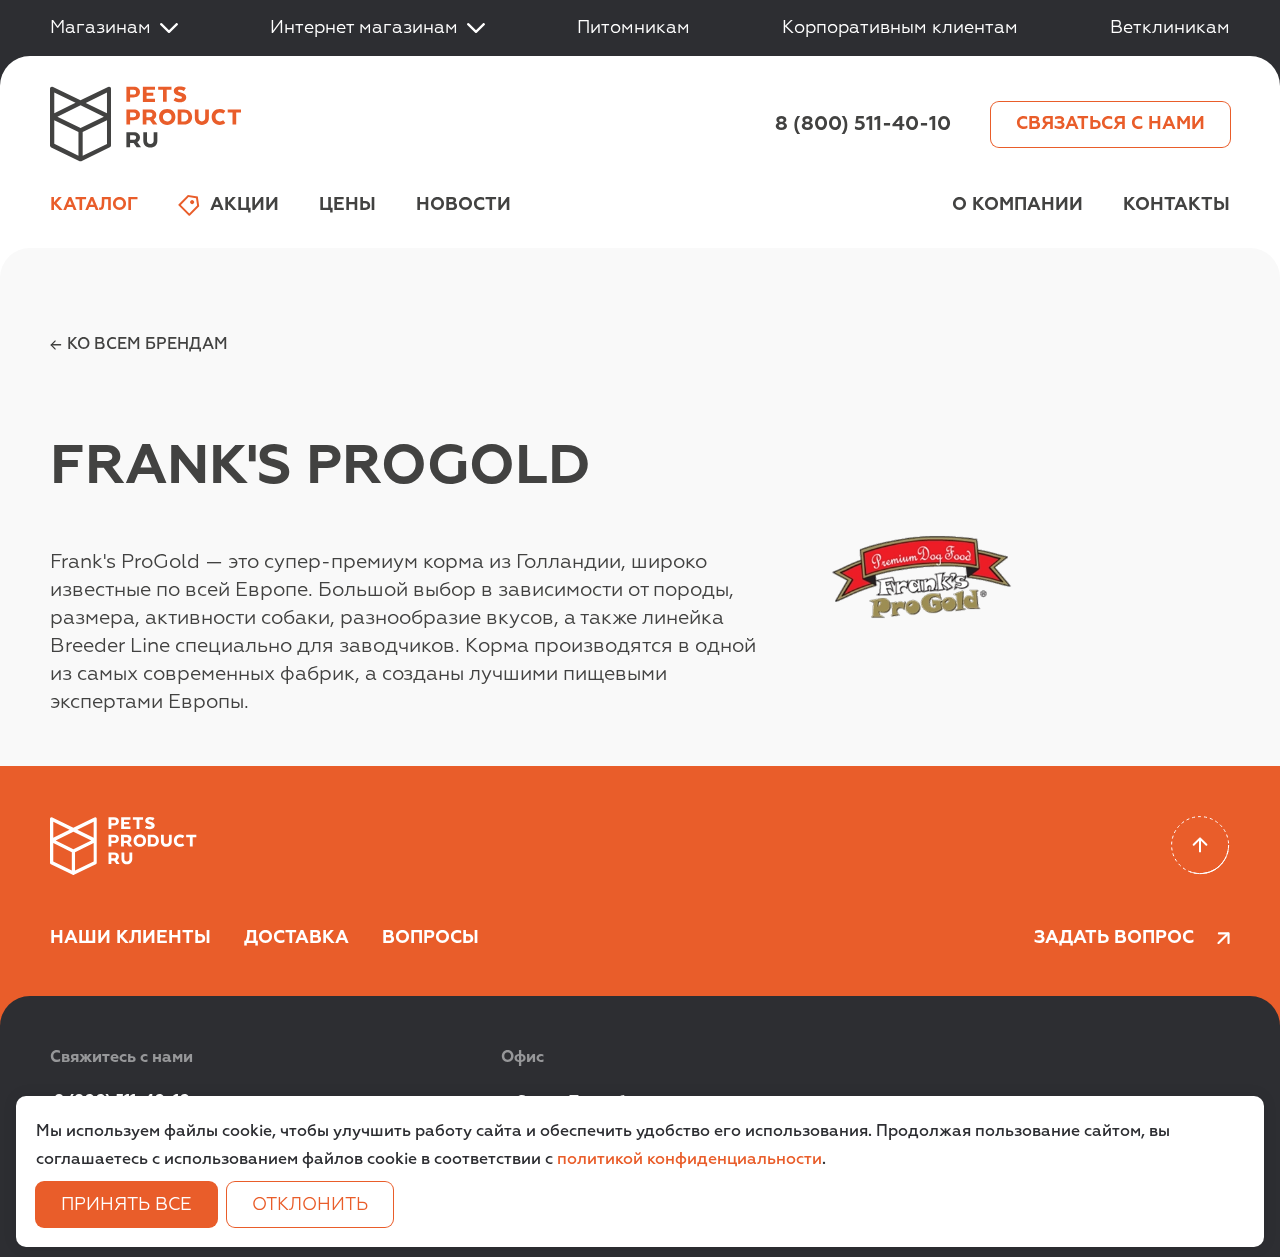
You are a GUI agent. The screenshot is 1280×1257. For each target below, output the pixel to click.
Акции (244, 205)
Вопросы (430, 938)
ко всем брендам (147, 345)
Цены (347, 205)
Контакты (1176, 205)
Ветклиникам (1170, 28)
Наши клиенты (130, 938)
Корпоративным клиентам (900, 28)
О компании (1017, 205)
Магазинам (100, 28)
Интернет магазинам (364, 28)
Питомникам (633, 28)
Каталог (94, 205)
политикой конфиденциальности (689, 1160)
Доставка (296, 938)
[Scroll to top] (1200, 845)
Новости (463, 205)
